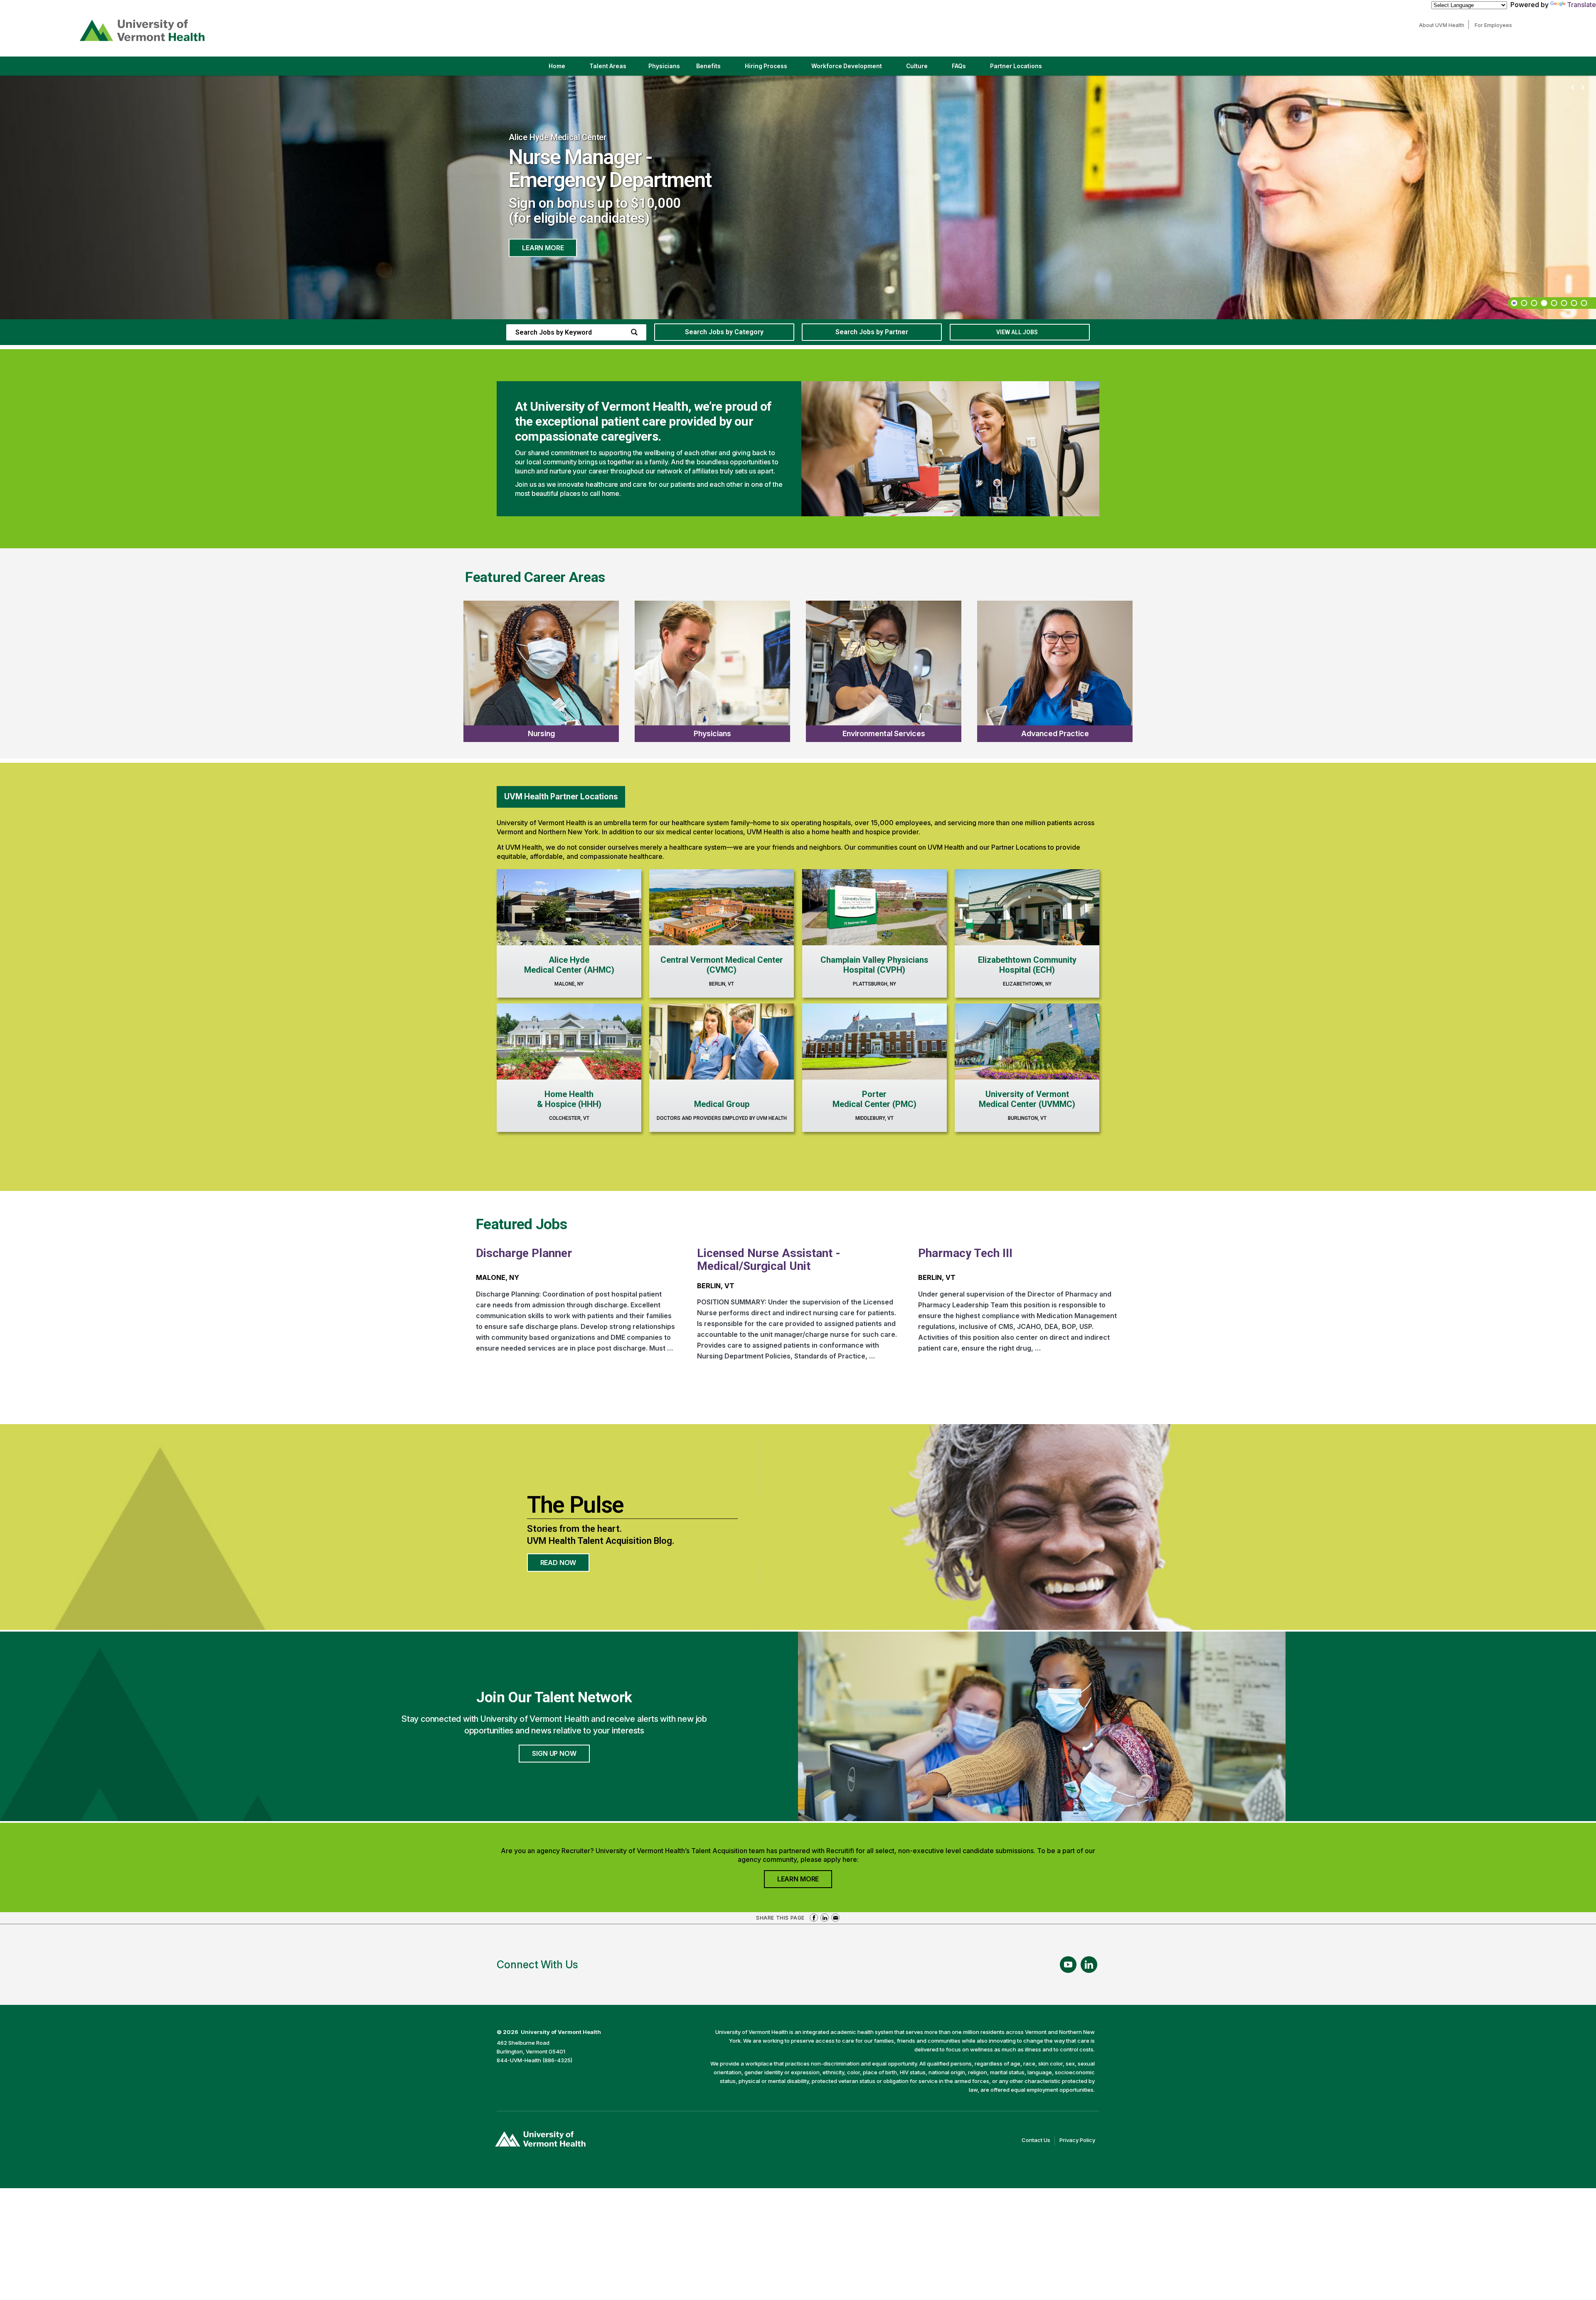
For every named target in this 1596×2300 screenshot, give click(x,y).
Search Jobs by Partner (872, 332)
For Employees (1495, 25)
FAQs (959, 66)
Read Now (565, 1565)
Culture (924, 69)
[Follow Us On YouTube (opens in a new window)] (1068, 1965)
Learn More (543, 237)
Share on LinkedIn (825, 1918)
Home (557, 66)
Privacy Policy (1079, 2141)
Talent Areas (615, 69)
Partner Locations (1023, 69)
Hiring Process (773, 69)
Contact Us (1038, 2141)
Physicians (667, 69)
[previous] (1573, 88)
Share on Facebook (814, 1918)
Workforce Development (847, 66)
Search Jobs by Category (724, 332)
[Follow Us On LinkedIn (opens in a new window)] (1089, 1965)
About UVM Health (1444, 25)
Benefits (708, 66)
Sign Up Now (554, 1753)
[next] (1583, 88)
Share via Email (835, 1918)
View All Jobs (1017, 332)
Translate (1581, 5)
